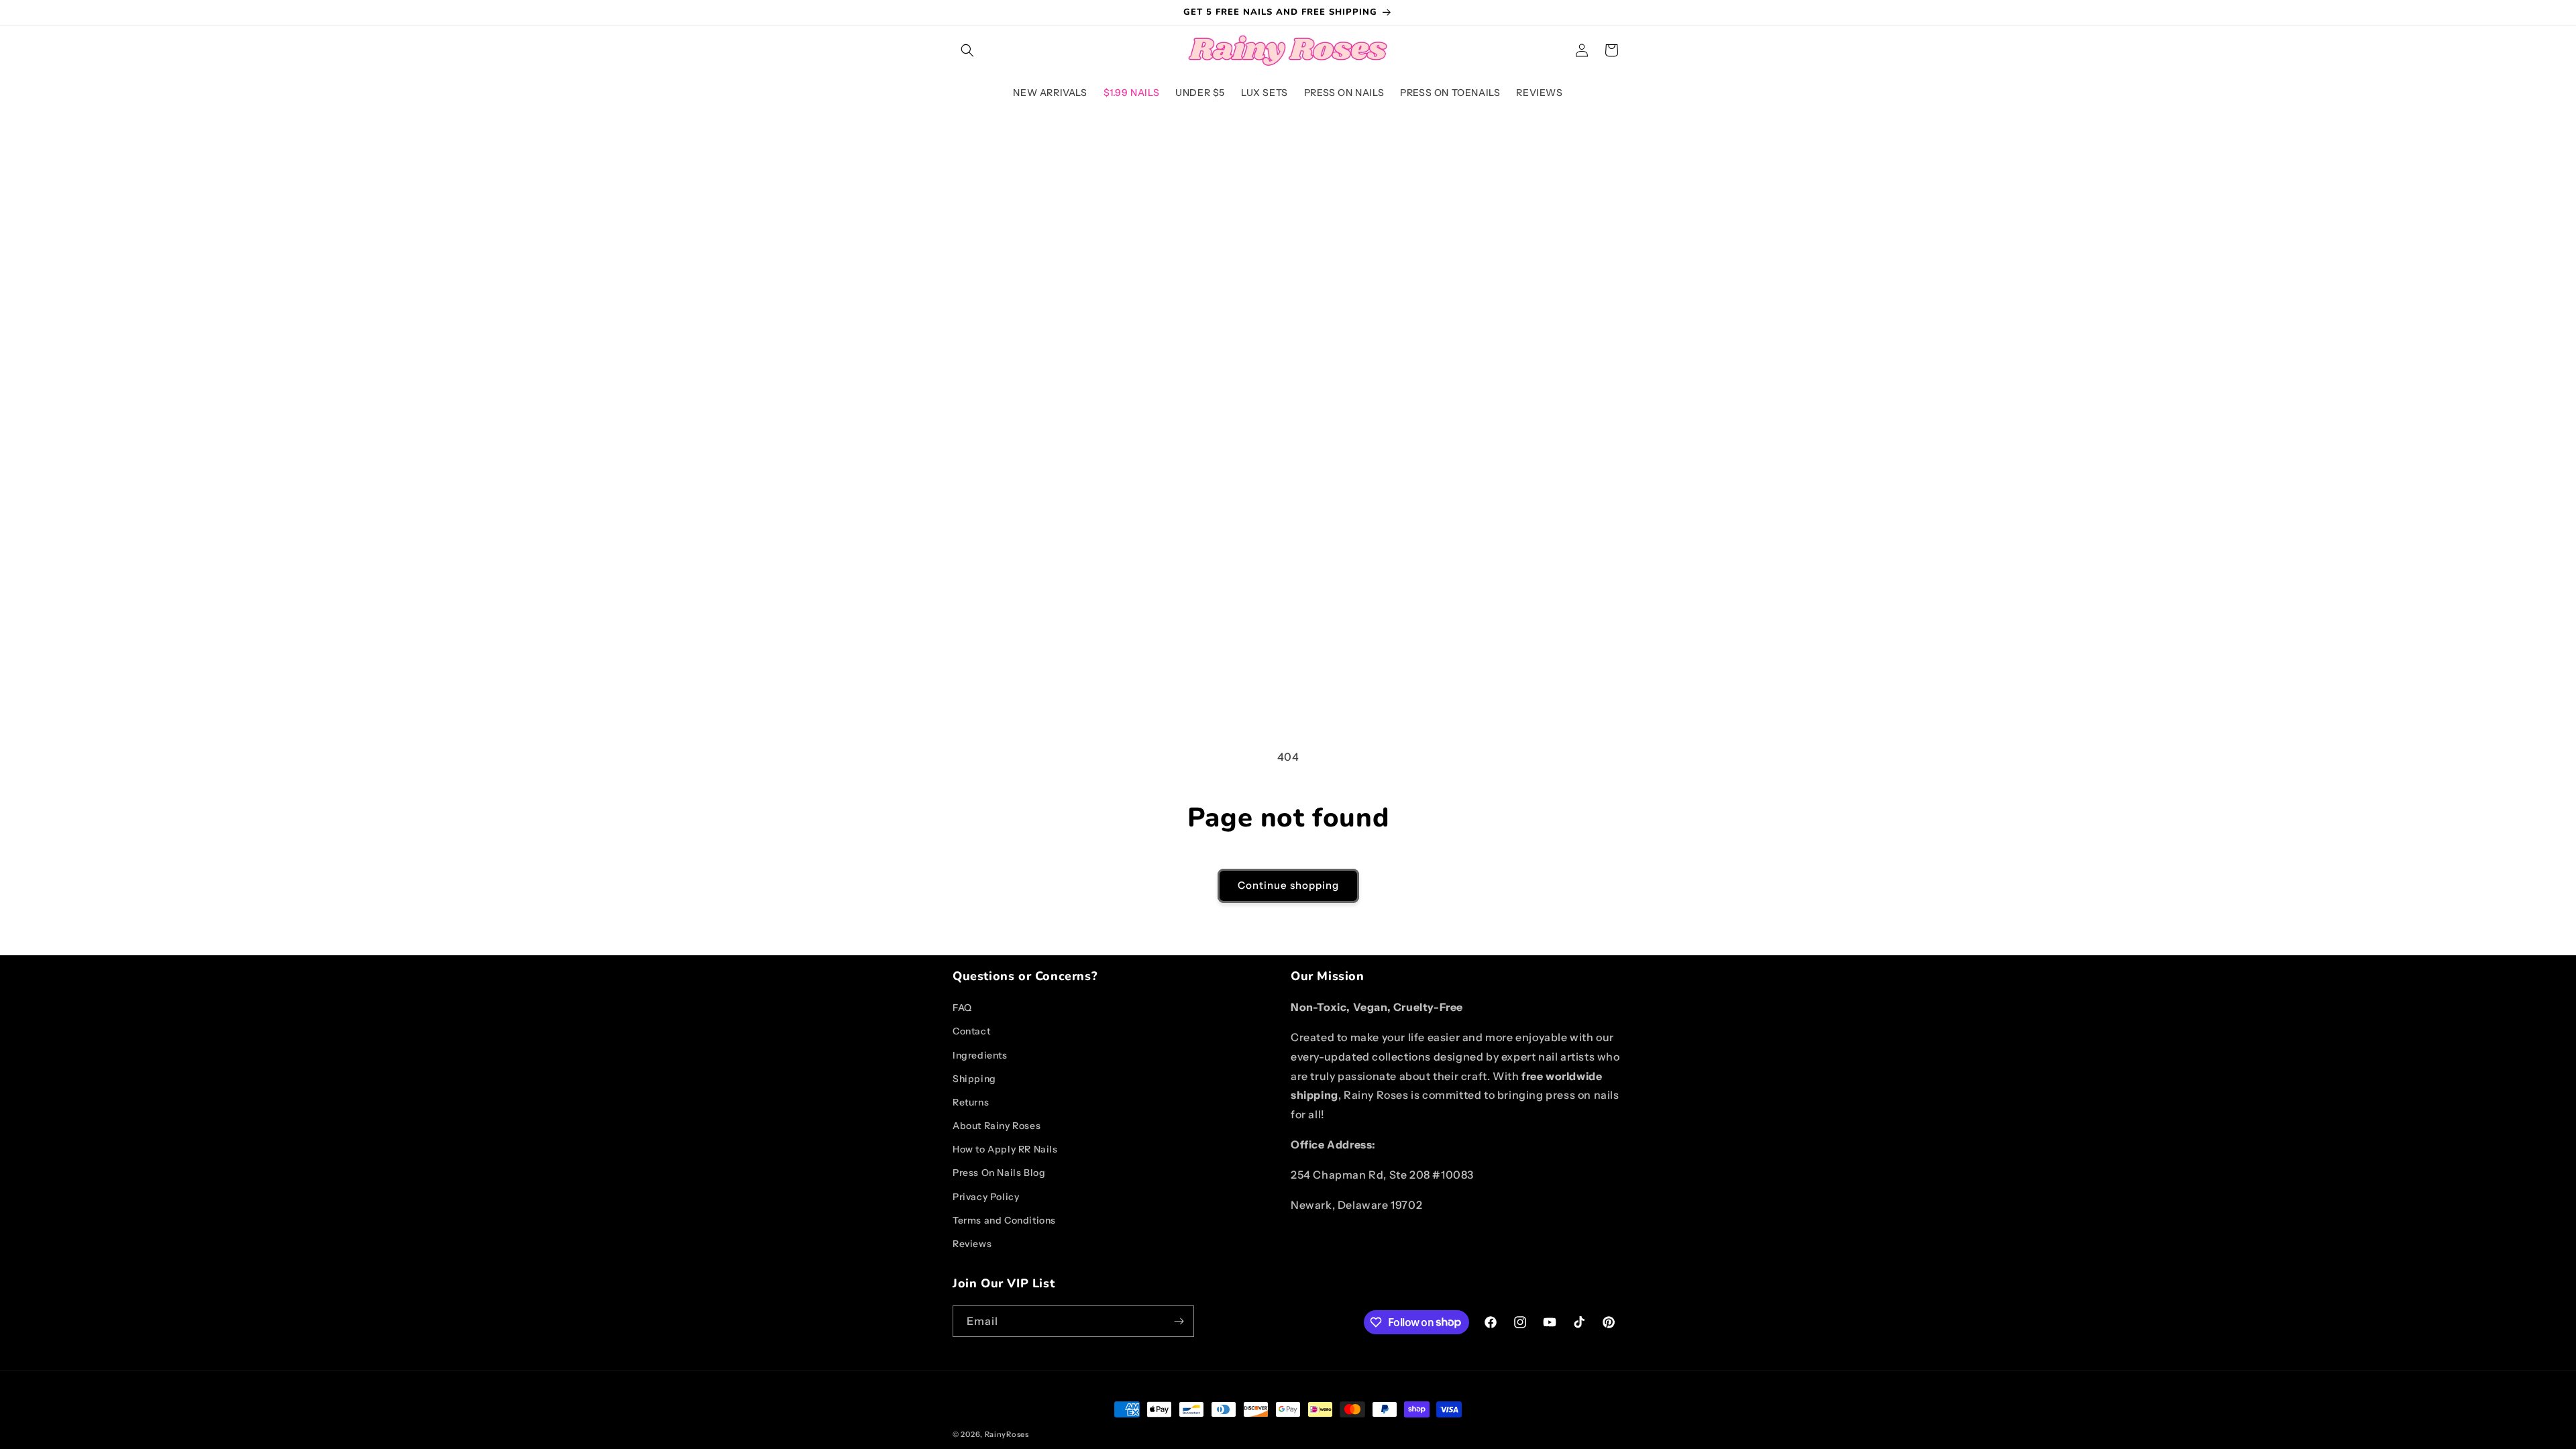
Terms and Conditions (1004, 1220)
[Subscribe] (1179, 1321)
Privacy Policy (986, 1197)
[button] (967, 50)
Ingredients (980, 1055)
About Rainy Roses (997, 1126)
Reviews (972, 1244)
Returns (971, 1102)
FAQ (962, 1008)
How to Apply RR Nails (1005, 1149)
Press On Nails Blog (999, 1173)
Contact (971, 1031)
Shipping (974, 1079)
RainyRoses (1007, 1434)
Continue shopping (1288, 885)
